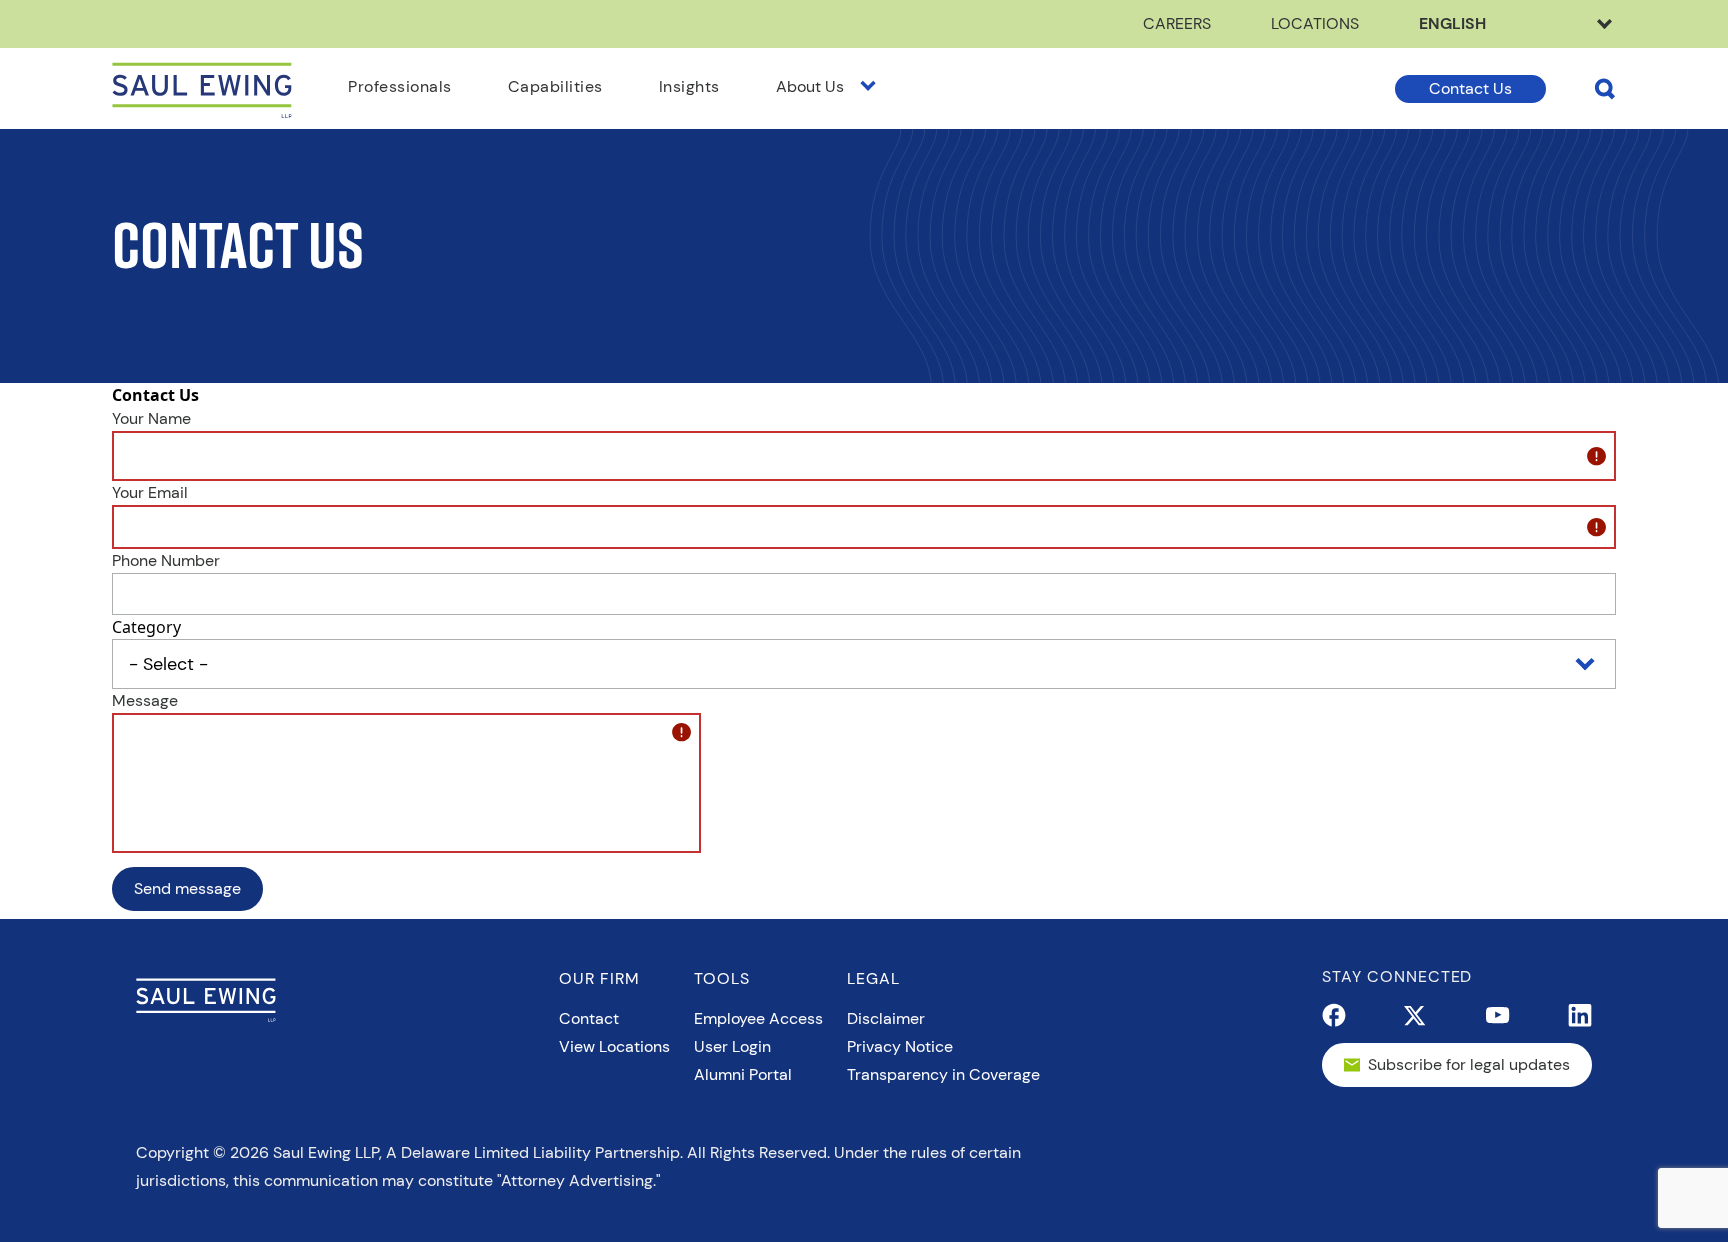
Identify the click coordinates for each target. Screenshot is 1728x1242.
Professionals (400, 86)
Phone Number (166, 560)
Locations (1315, 23)
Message (145, 700)
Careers (1177, 23)
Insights (689, 86)
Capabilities (555, 86)
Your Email (150, 492)
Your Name (151, 418)
